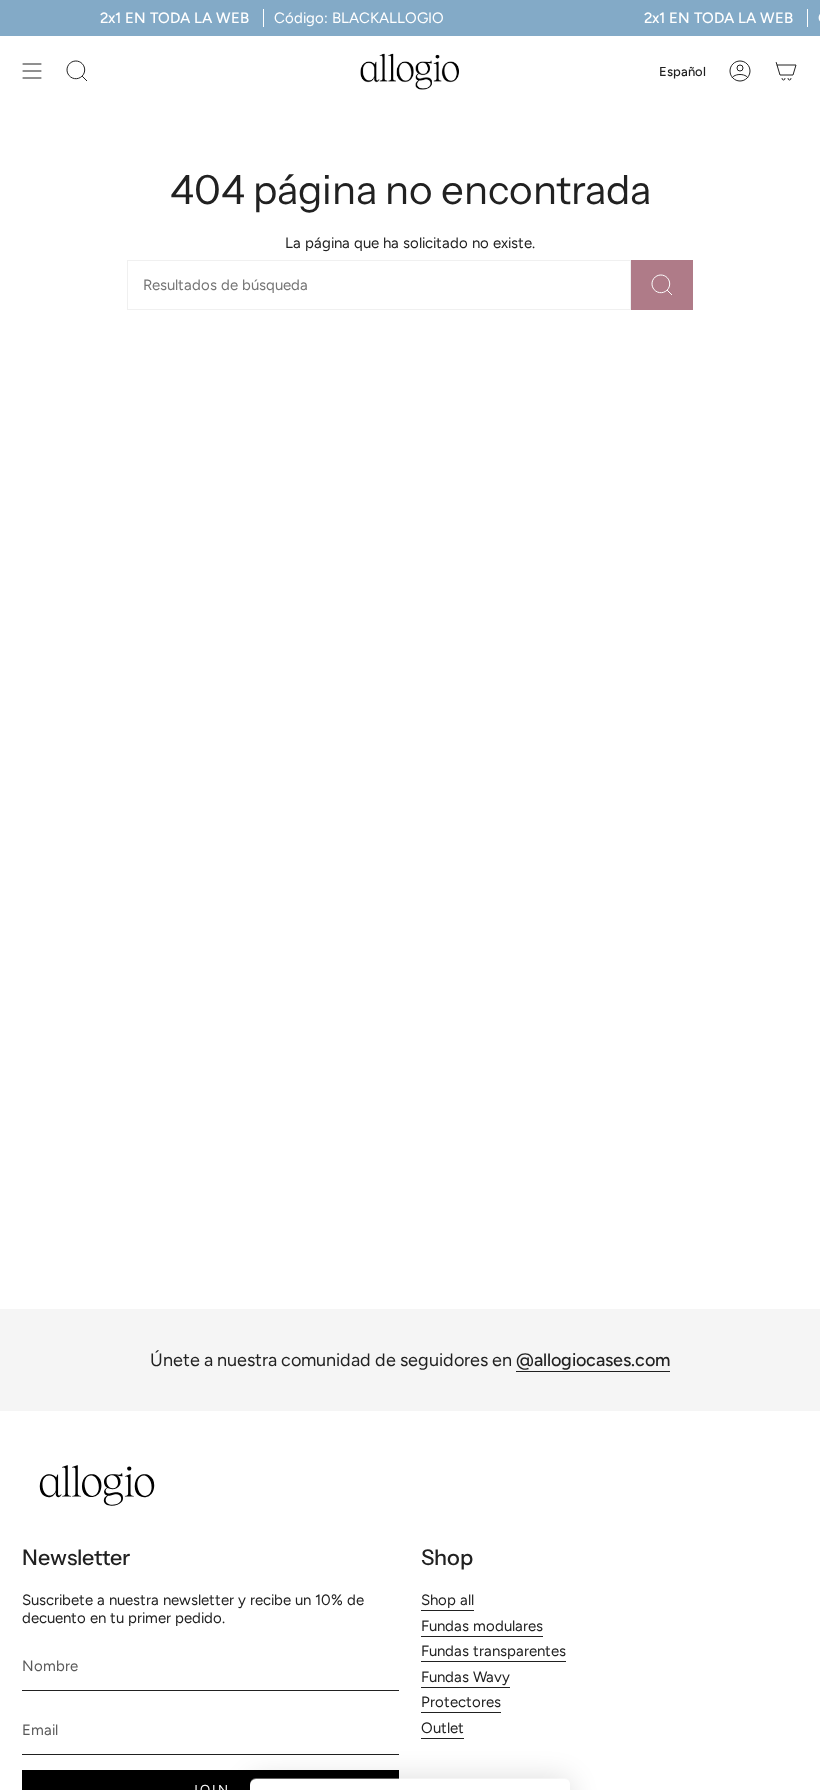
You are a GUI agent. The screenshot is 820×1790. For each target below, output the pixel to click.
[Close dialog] (544, 1402)
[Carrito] (786, 71)
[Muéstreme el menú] (32, 71)
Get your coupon (410, 1634)
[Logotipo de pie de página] (97, 1485)
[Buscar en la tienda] (662, 285)
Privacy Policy (448, 1729)
